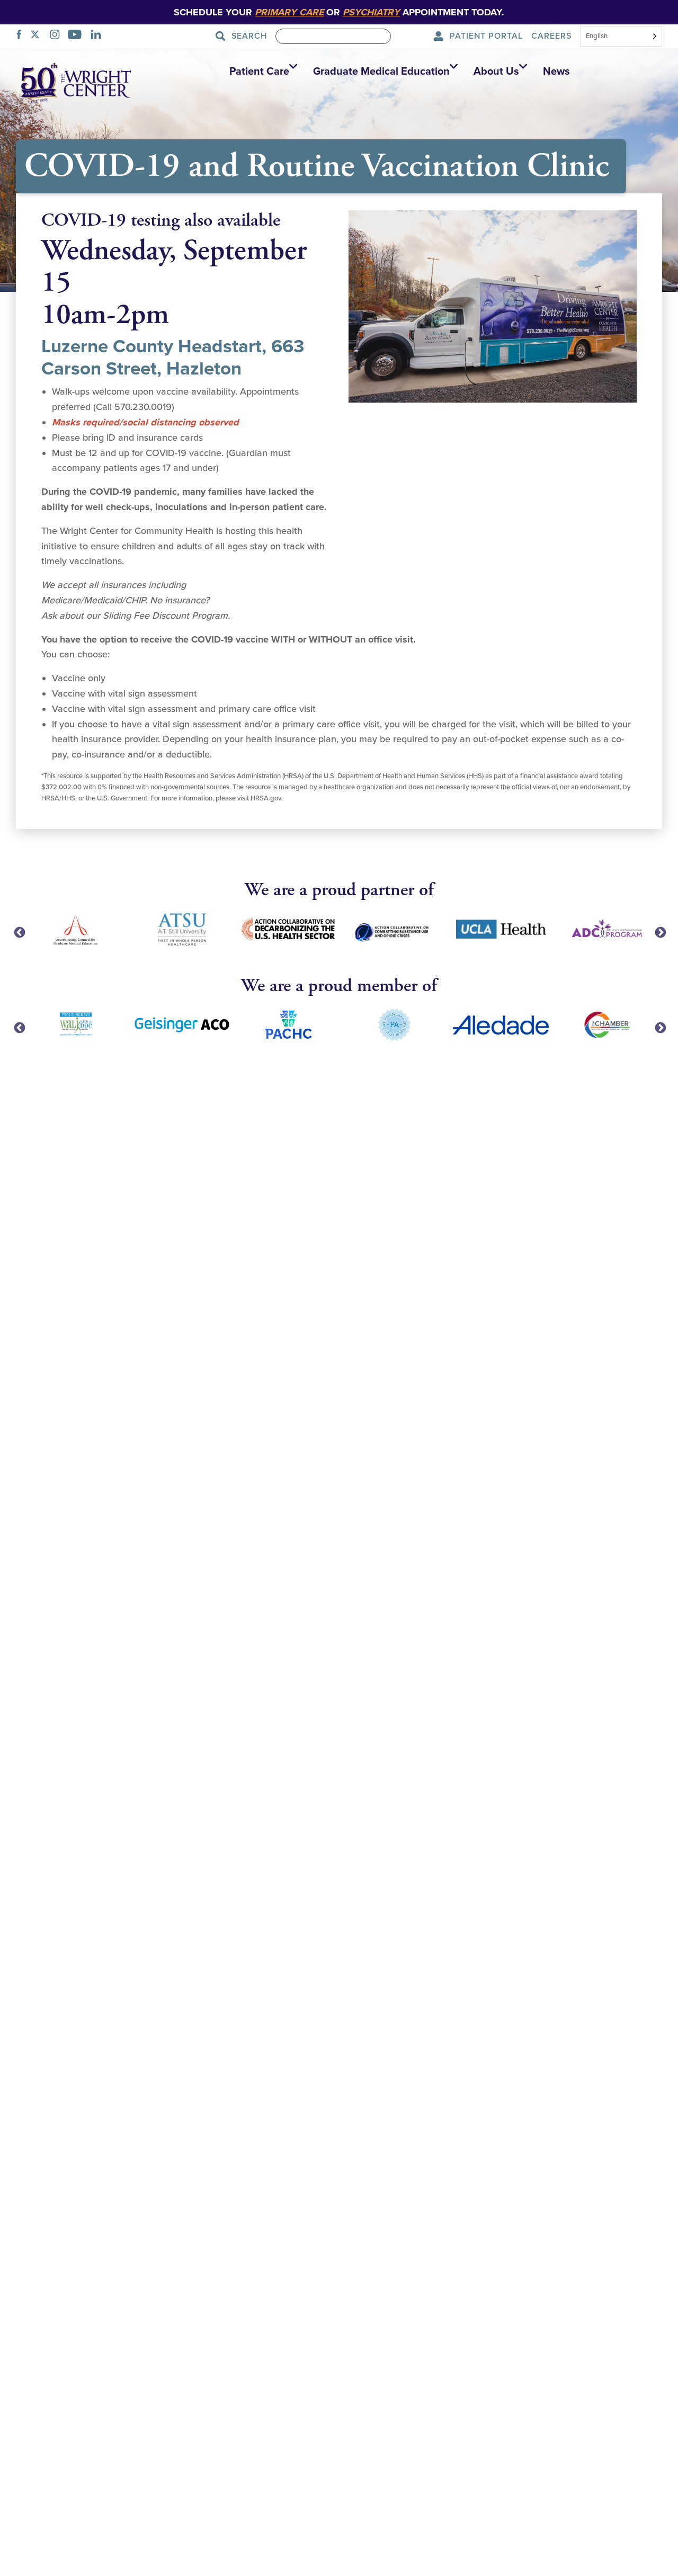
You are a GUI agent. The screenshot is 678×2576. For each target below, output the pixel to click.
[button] (261, 72)
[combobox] (621, 37)
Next (659, 932)
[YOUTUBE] (78, 36)
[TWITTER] (38, 36)
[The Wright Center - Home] (76, 82)
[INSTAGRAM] (58, 36)
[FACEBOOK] (22, 36)
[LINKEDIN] (99, 36)
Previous (19, 932)
